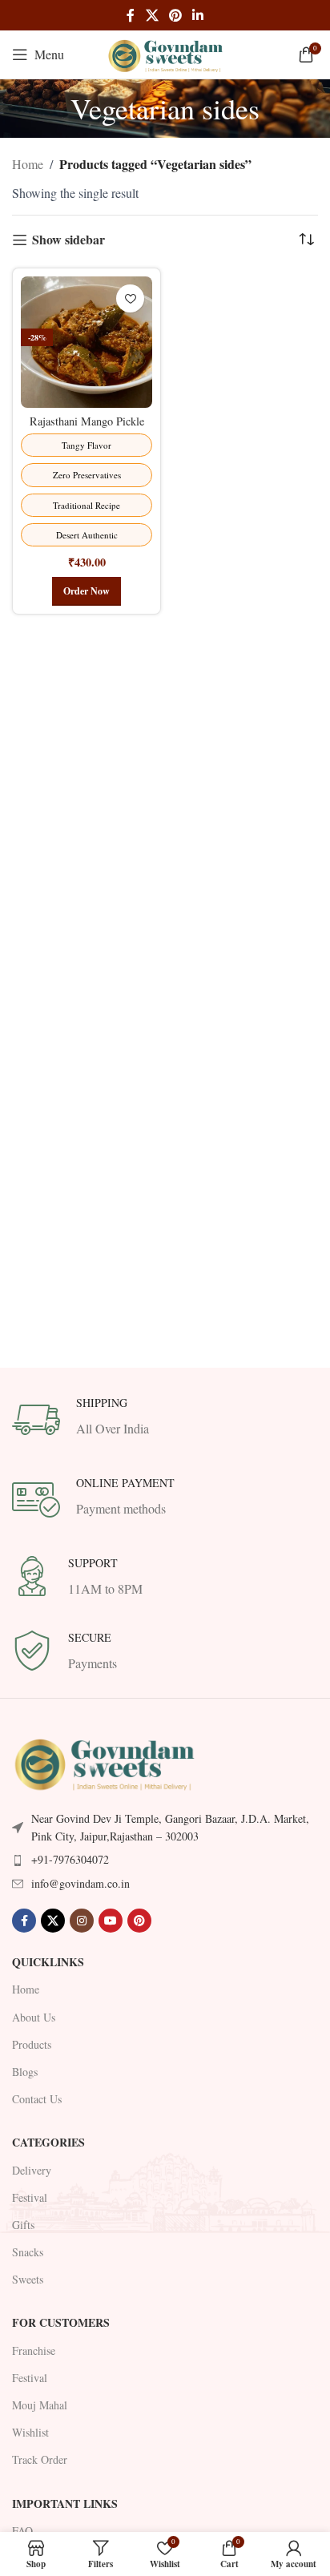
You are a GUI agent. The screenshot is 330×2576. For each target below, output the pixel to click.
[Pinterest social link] (175, 15)
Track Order (40, 2459)
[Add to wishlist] (130, 298)
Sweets (28, 2279)
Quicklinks (48, 1962)
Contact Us (37, 2099)
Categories (48, 2142)
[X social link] (152, 15)
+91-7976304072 (70, 1859)
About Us (34, 2017)
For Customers (61, 2322)
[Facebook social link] (131, 15)
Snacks (28, 2252)
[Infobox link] (165, 1420)
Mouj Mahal (40, 2405)
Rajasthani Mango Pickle (87, 421)
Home (28, 164)
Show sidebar (68, 240)
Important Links (65, 2503)
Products (32, 2044)
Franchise (34, 2350)
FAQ (22, 2531)
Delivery (32, 2170)
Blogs (25, 2072)
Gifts (23, 2225)
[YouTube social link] (111, 1921)
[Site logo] (165, 52)
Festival (30, 2197)
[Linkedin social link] (198, 15)
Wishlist (30, 2432)
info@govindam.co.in (80, 1883)
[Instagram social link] (82, 1921)
